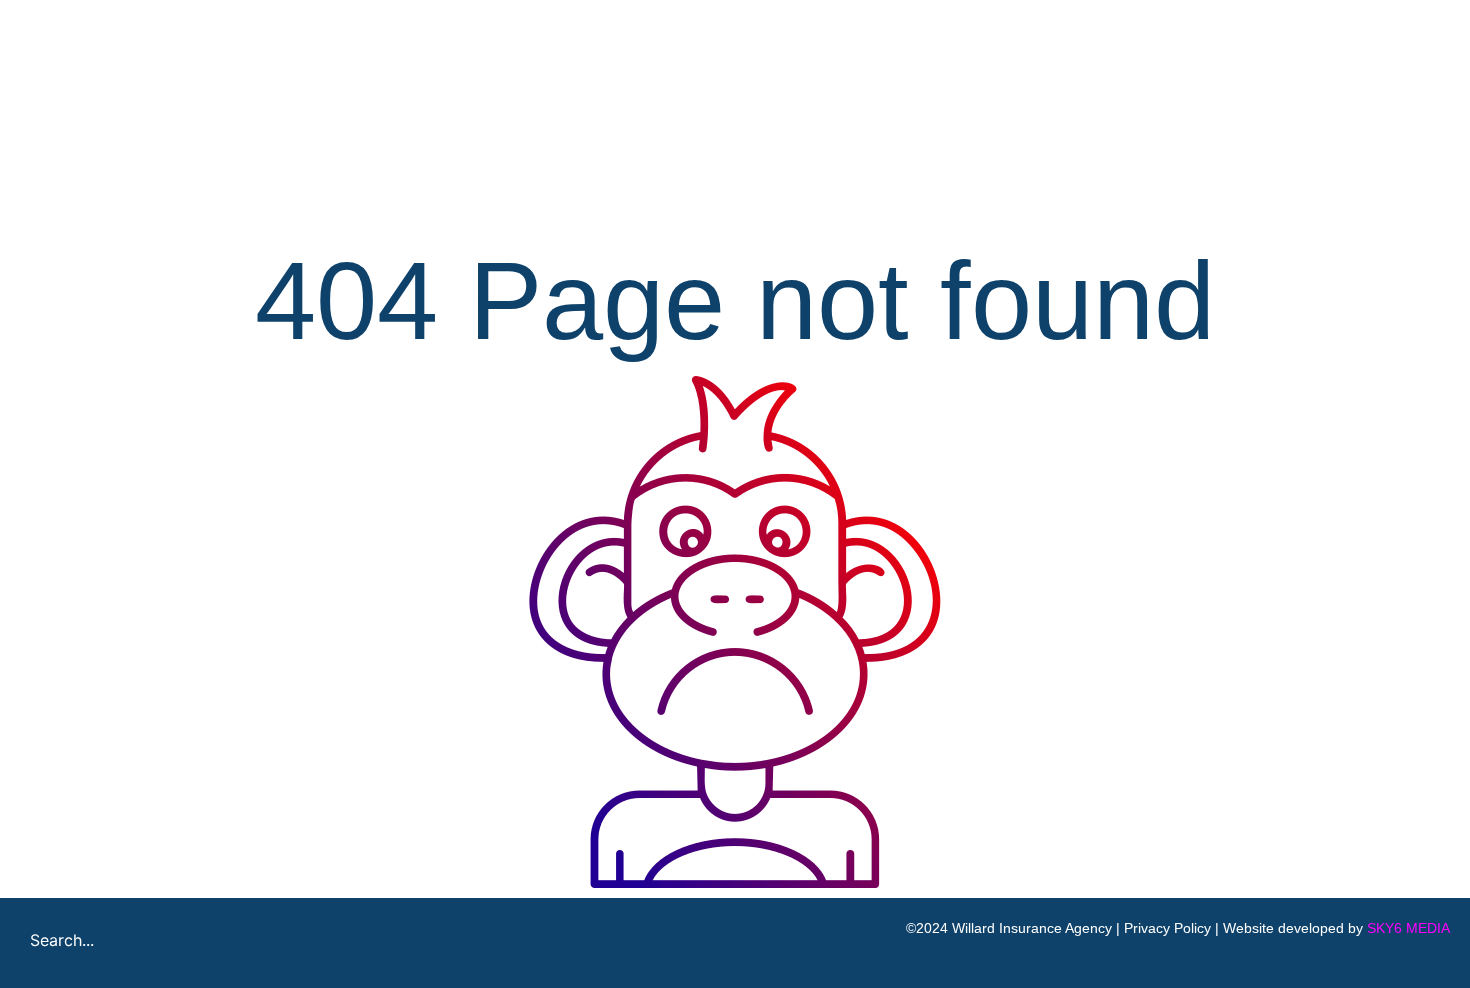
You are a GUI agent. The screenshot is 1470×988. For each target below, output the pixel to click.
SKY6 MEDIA (1408, 928)
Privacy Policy (1167, 928)
